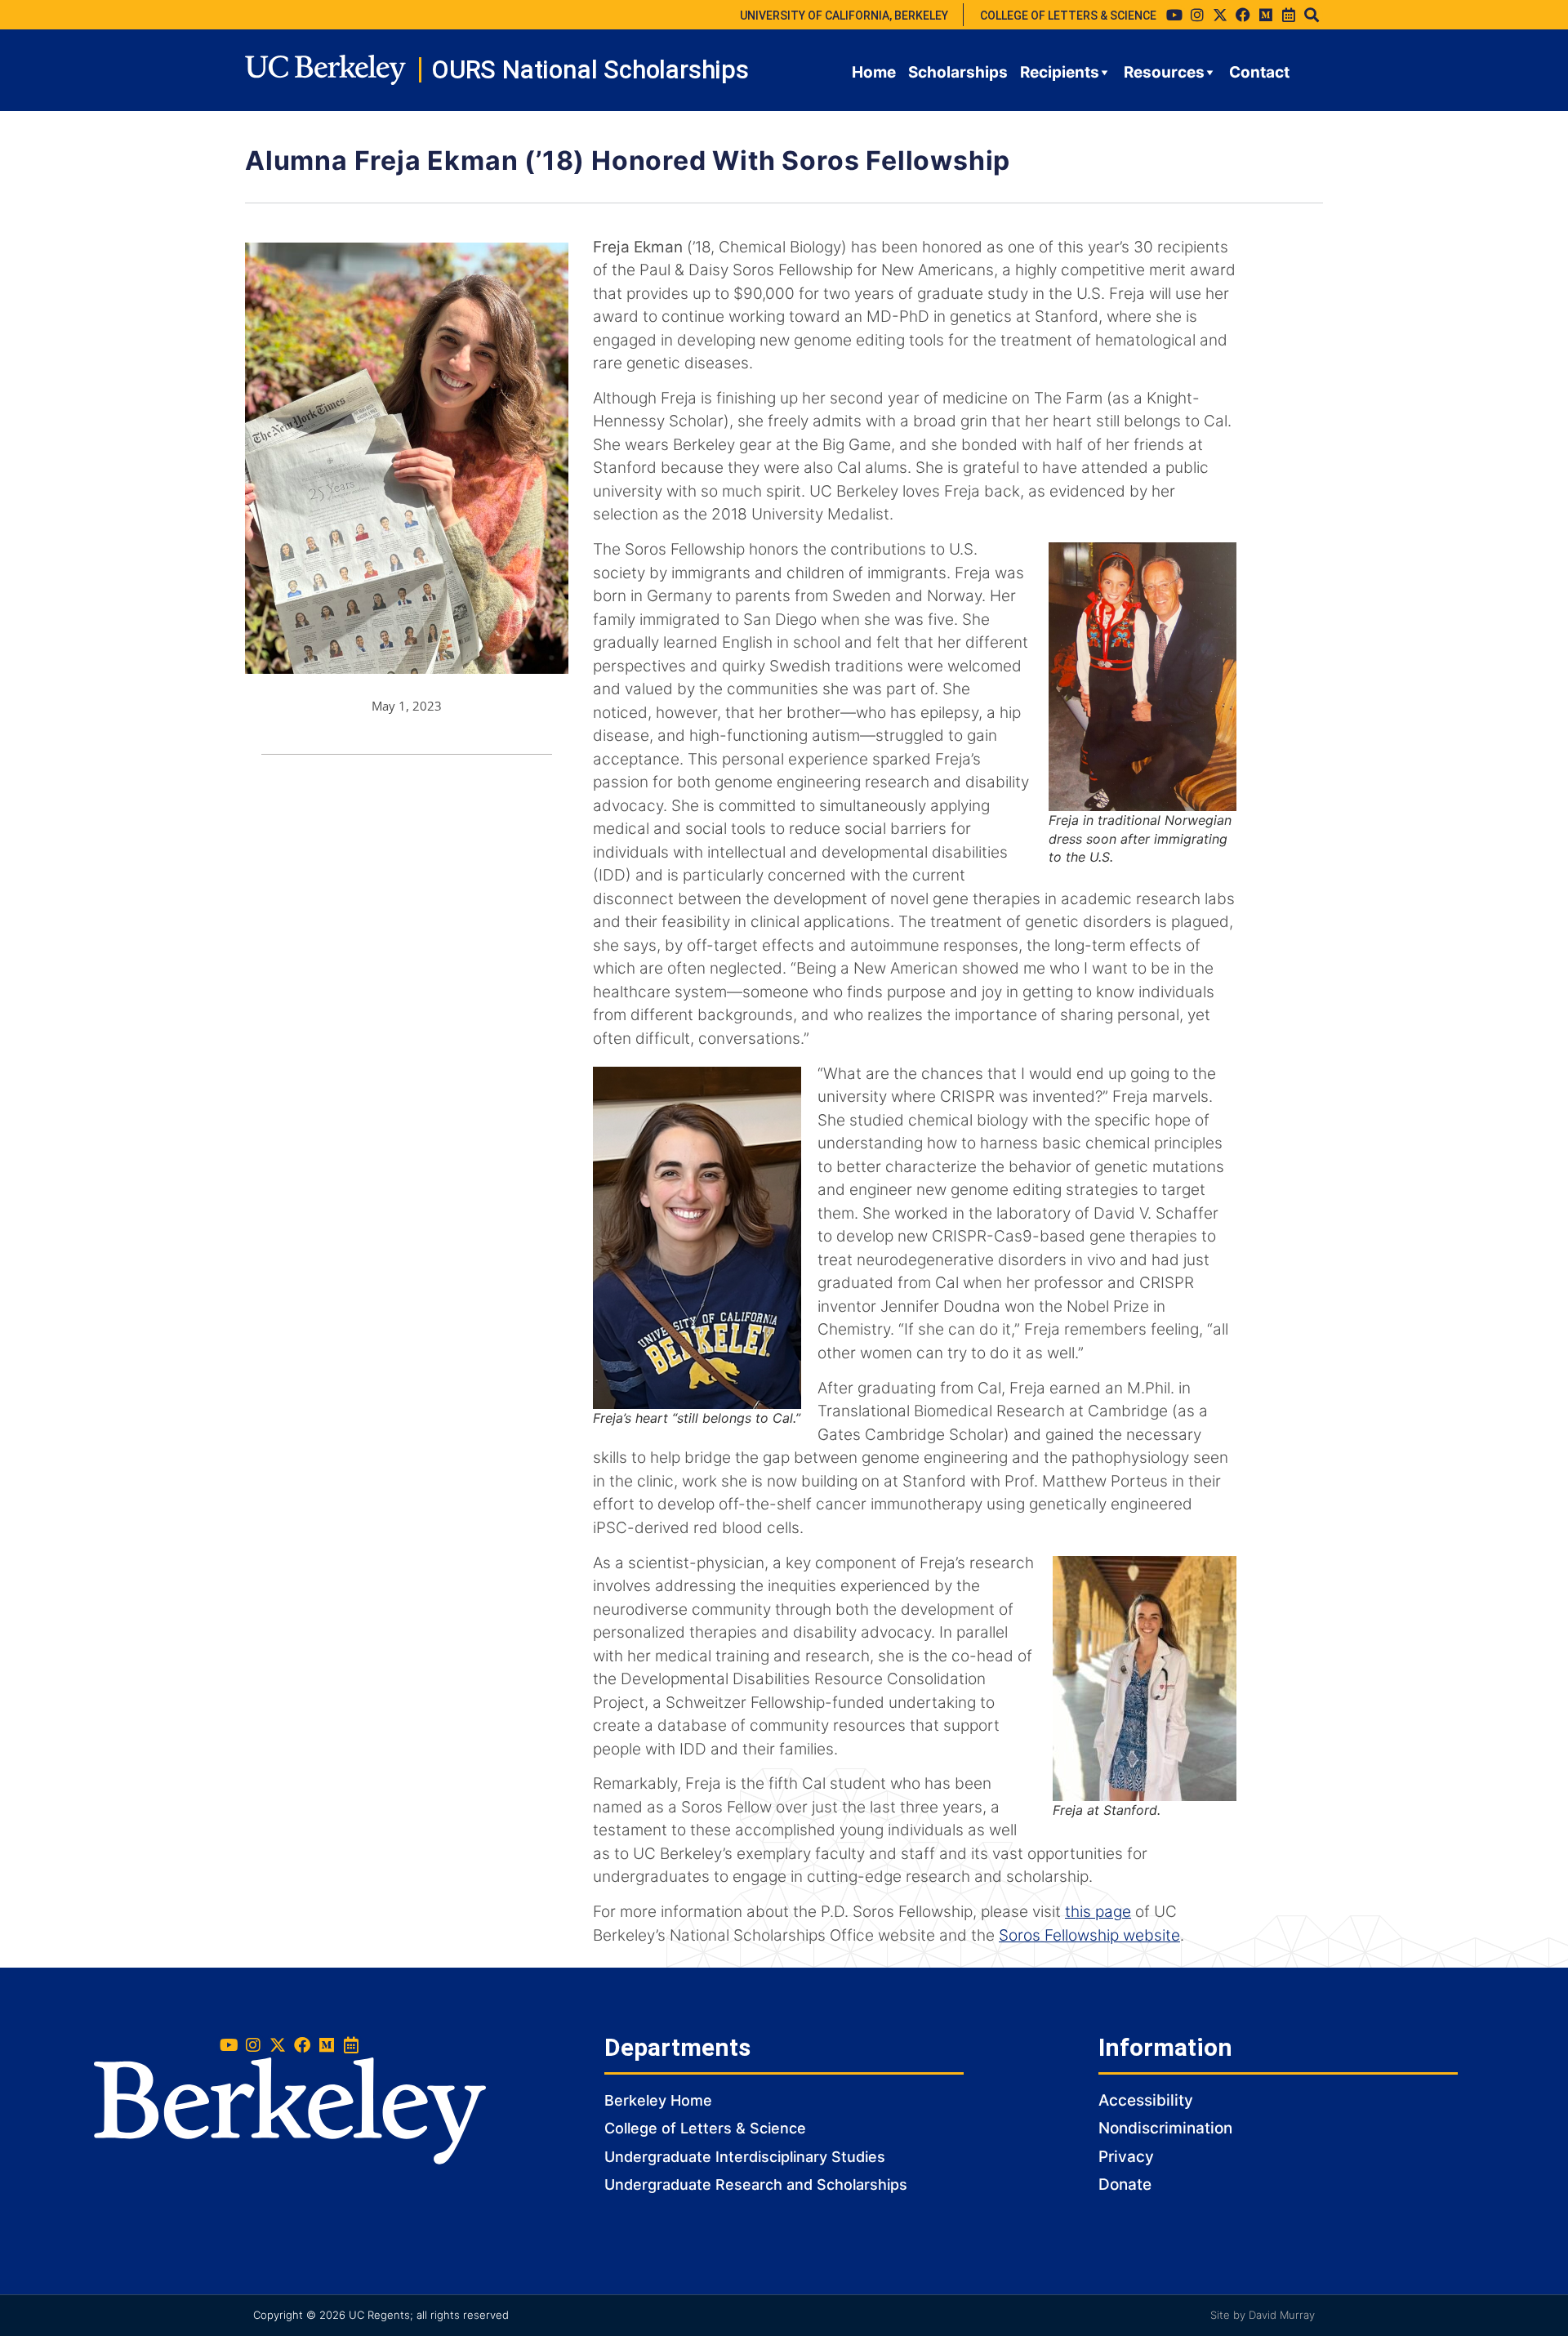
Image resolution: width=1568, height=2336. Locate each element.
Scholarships (958, 72)
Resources (1164, 72)
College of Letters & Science (705, 2128)
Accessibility (1146, 2100)
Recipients (1060, 72)
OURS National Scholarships (590, 70)
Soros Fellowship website (1089, 1935)
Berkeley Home (658, 2100)
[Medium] (1266, 15)
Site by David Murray (1263, 2315)
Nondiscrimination (1165, 2128)
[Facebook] (1243, 15)
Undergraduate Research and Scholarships (756, 2184)
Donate (1125, 2184)
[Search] (1312, 15)
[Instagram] (1197, 15)
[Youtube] (1174, 15)
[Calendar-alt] (1289, 15)
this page (1098, 1912)
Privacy (1126, 2157)
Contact (1259, 72)
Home (874, 72)
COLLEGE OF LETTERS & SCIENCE (1068, 16)
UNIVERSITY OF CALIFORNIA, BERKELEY (844, 16)
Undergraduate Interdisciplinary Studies (745, 2157)
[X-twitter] (1220, 15)
